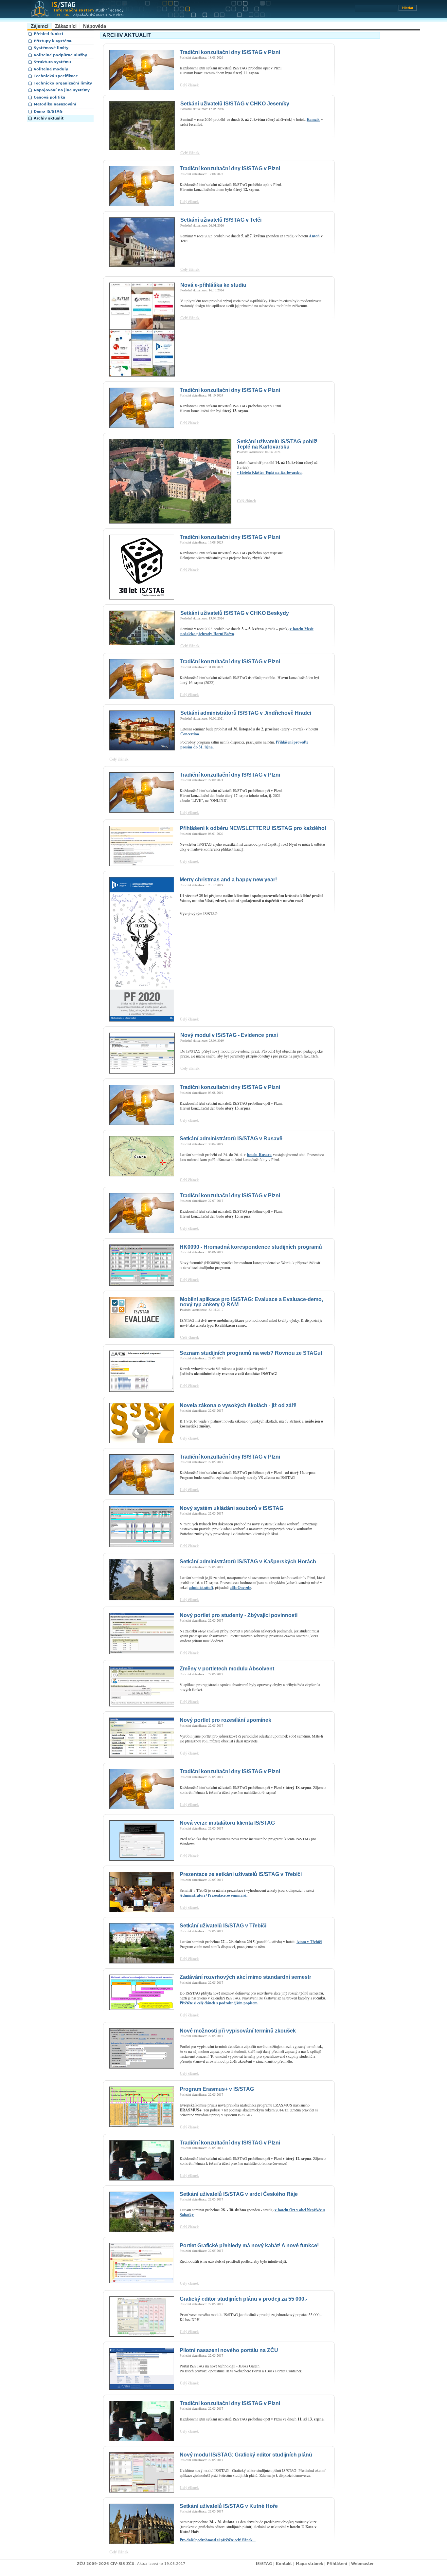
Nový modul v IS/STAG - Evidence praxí (229, 1035)
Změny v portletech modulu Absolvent (227, 1669)
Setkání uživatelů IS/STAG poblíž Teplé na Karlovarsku (277, 444)
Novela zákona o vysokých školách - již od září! (238, 1405)
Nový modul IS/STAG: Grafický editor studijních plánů (246, 2455)
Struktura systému (52, 62)
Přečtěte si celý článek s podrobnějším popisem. (219, 2003)
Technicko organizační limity (63, 83)
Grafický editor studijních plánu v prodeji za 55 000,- (243, 2299)
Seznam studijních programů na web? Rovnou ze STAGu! (251, 1353)
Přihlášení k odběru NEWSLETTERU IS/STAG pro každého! (253, 828)
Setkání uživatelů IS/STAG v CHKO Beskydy (235, 613)
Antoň (314, 236)
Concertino (190, 734)
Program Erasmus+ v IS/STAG (217, 2089)
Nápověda (95, 26)
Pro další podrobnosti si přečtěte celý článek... (218, 2540)
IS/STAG (264, 2564)
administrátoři (201, 1587)
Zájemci (40, 26)
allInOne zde (240, 1587)
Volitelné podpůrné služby (60, 55)
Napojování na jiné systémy (62, 90)
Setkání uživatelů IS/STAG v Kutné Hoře (229, 2506)
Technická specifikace (56, 76)
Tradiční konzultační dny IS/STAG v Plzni (230, 52)
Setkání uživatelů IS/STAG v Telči (221, 220)
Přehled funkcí (48, 34)
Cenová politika (49, 97)
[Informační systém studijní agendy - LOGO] (191, 11)
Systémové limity (51, 48)
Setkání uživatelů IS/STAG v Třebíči (223, 1926)
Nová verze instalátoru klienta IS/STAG (227, 1823)
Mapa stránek (309, 2564)
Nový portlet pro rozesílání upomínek (225, 1720)
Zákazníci (66, 26)
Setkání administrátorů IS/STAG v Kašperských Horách (248, 1562)
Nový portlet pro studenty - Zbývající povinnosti (239, 1615)
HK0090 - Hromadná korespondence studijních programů (251, 1247)
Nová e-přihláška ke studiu (213, 285)
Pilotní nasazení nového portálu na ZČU (229, 2350)
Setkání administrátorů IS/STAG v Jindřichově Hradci (246, 713)
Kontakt (284, 2564)
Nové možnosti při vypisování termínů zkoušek (238, 2031)
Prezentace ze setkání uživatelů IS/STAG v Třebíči (241, 1874)
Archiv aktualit (49, 118)
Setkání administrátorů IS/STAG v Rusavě (231, 1139)
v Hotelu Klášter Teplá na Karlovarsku (269, 472)
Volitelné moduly (51, 69)
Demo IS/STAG (48, 111)
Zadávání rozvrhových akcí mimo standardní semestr (245, 1977)
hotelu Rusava (259, 1155)
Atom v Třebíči (309, 1942)
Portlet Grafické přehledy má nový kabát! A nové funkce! (249, 2245)
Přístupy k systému (53, 41)
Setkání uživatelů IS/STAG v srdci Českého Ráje (239, 2194)
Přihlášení (337, 2564)
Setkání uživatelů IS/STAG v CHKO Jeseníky (235, 104)
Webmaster (362, 2564)
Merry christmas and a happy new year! (228, 880)
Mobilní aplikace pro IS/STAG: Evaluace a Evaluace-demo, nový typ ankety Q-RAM (251, 1302)
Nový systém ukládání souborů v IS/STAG (232, 1508)
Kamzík (313, 119)
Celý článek (189, 85)
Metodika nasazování (55, 104)
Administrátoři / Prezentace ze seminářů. (214, 1895)
